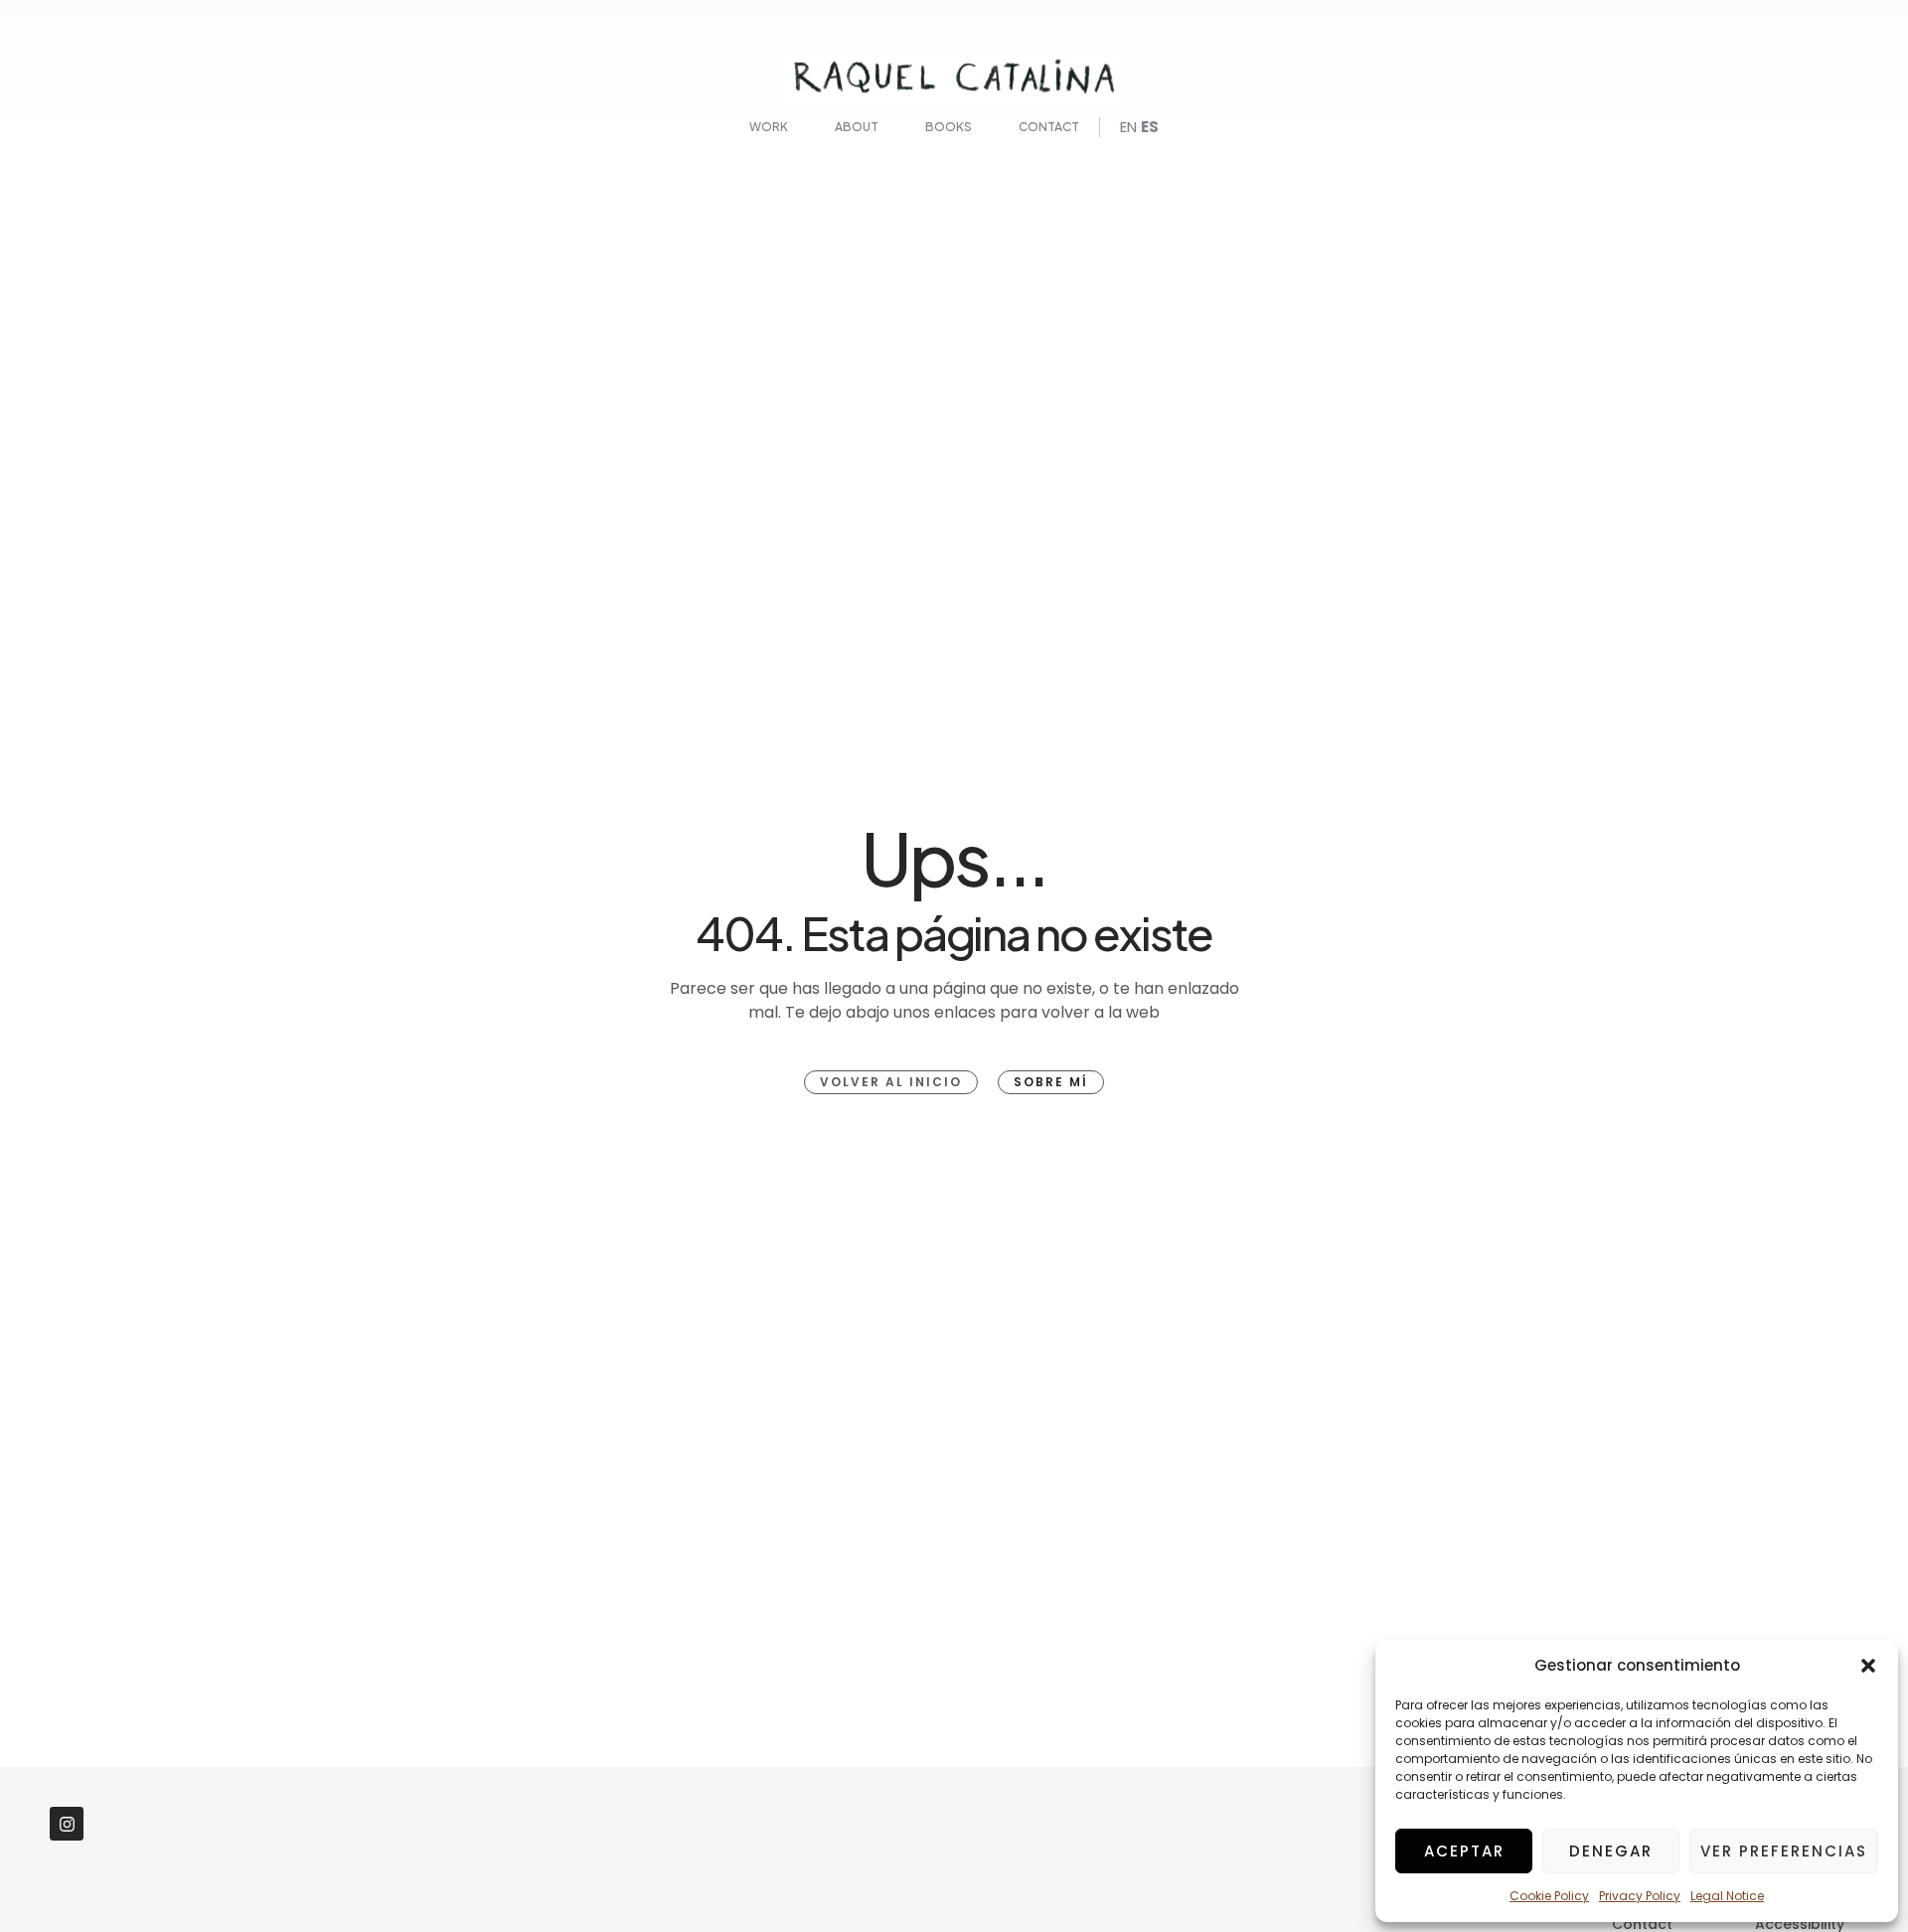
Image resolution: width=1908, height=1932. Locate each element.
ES (1150, 127)
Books (949, 127)
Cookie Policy (1549, 1896)
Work (769, 127)
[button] (1868, 1666)
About (857, 127)
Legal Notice (1727, 1896)
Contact (1049, 127)
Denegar (1611, 1851)
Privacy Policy (1640, 1896)
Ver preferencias (1784, 1851)
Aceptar (1464, 1851)
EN (1128, 127)
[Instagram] (67, 1824)
